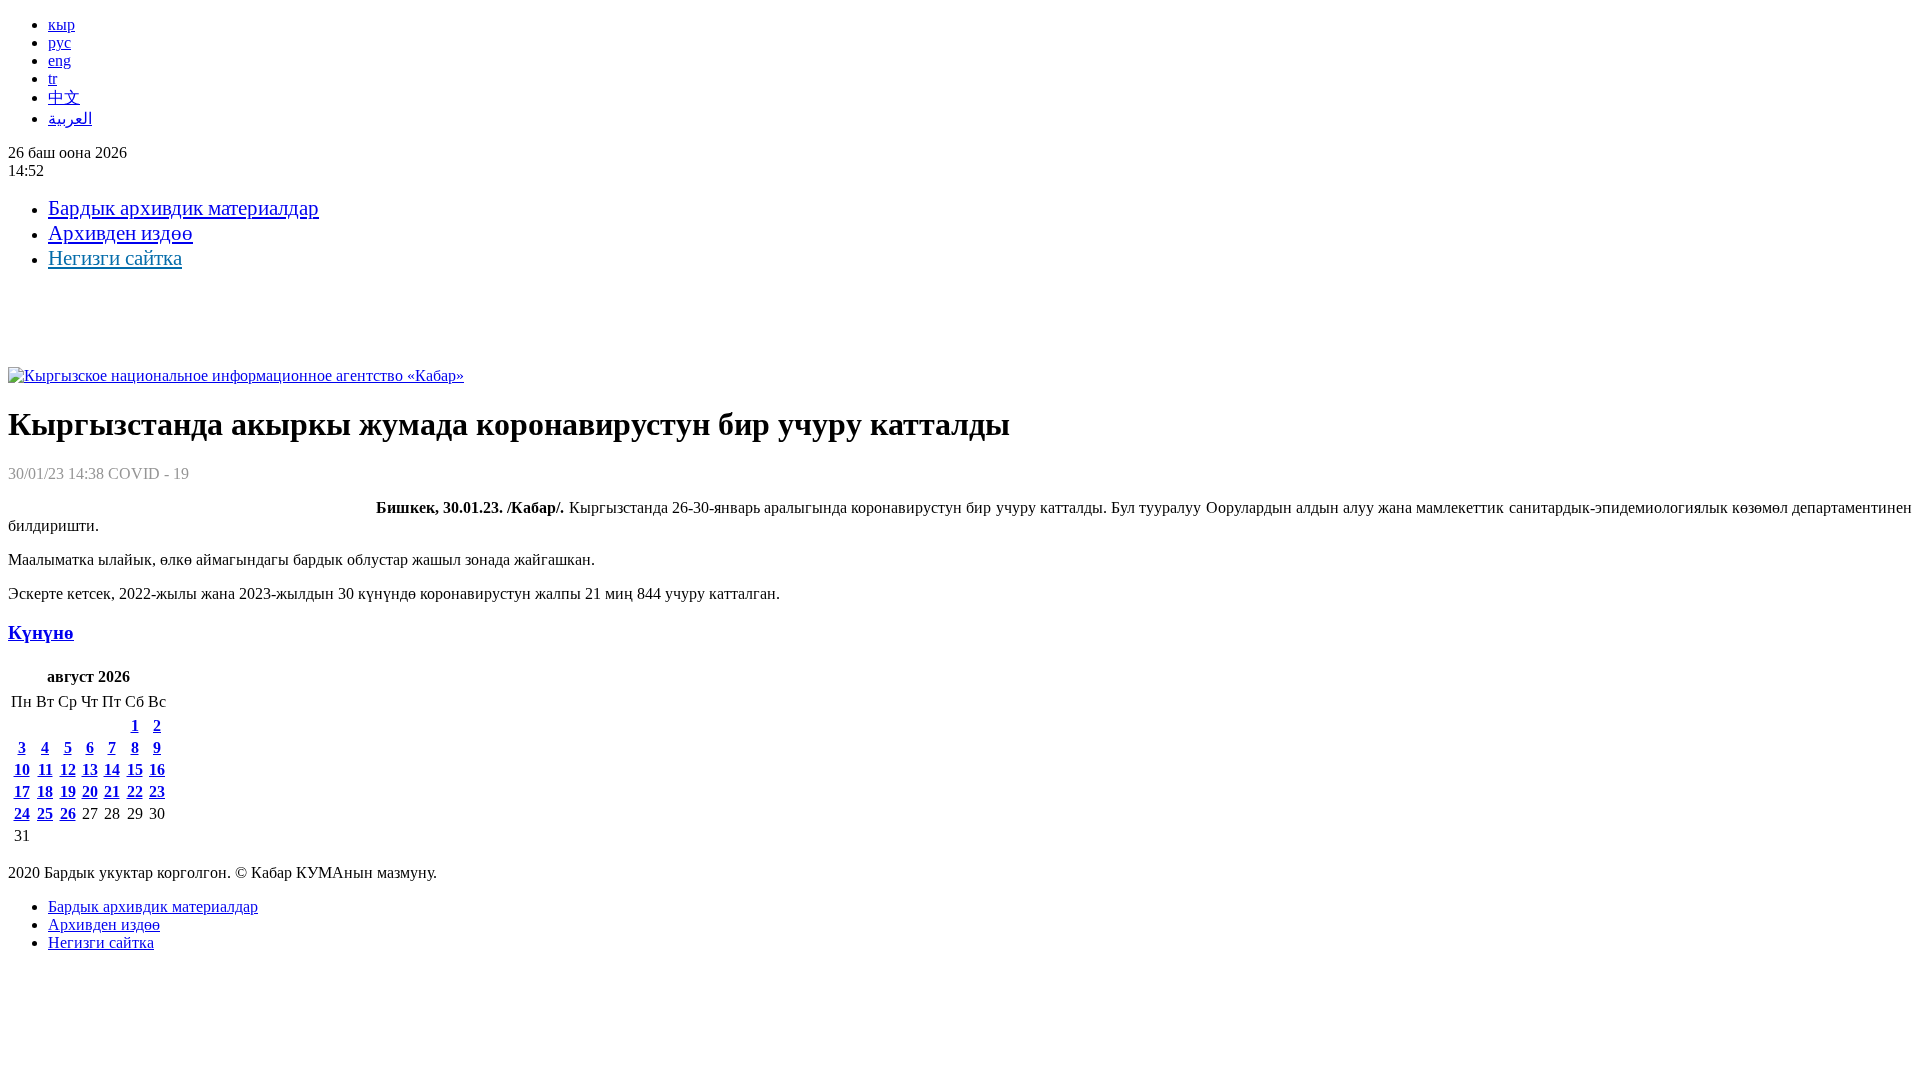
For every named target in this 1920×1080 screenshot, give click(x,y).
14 (112, 769)
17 (22, 791)
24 (22, 813)
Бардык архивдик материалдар (183, 208)
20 (90, 791)
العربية (70, 118)
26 (68, 813)
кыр (61, 24)
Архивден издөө (120, 233)
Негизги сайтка (115, 258)
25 (45, 813)
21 (112, 791)
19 (68, 791)
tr (52, 78)
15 (135, 769)
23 (157, 791)
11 (45, 769)
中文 (64, 97)
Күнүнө (41, 632)
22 (135, 791)
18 (45, 791)
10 (22, 769)
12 (68, 769)
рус (59, 42)
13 (90, 769)
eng (59, 60)
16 (157, 769)
